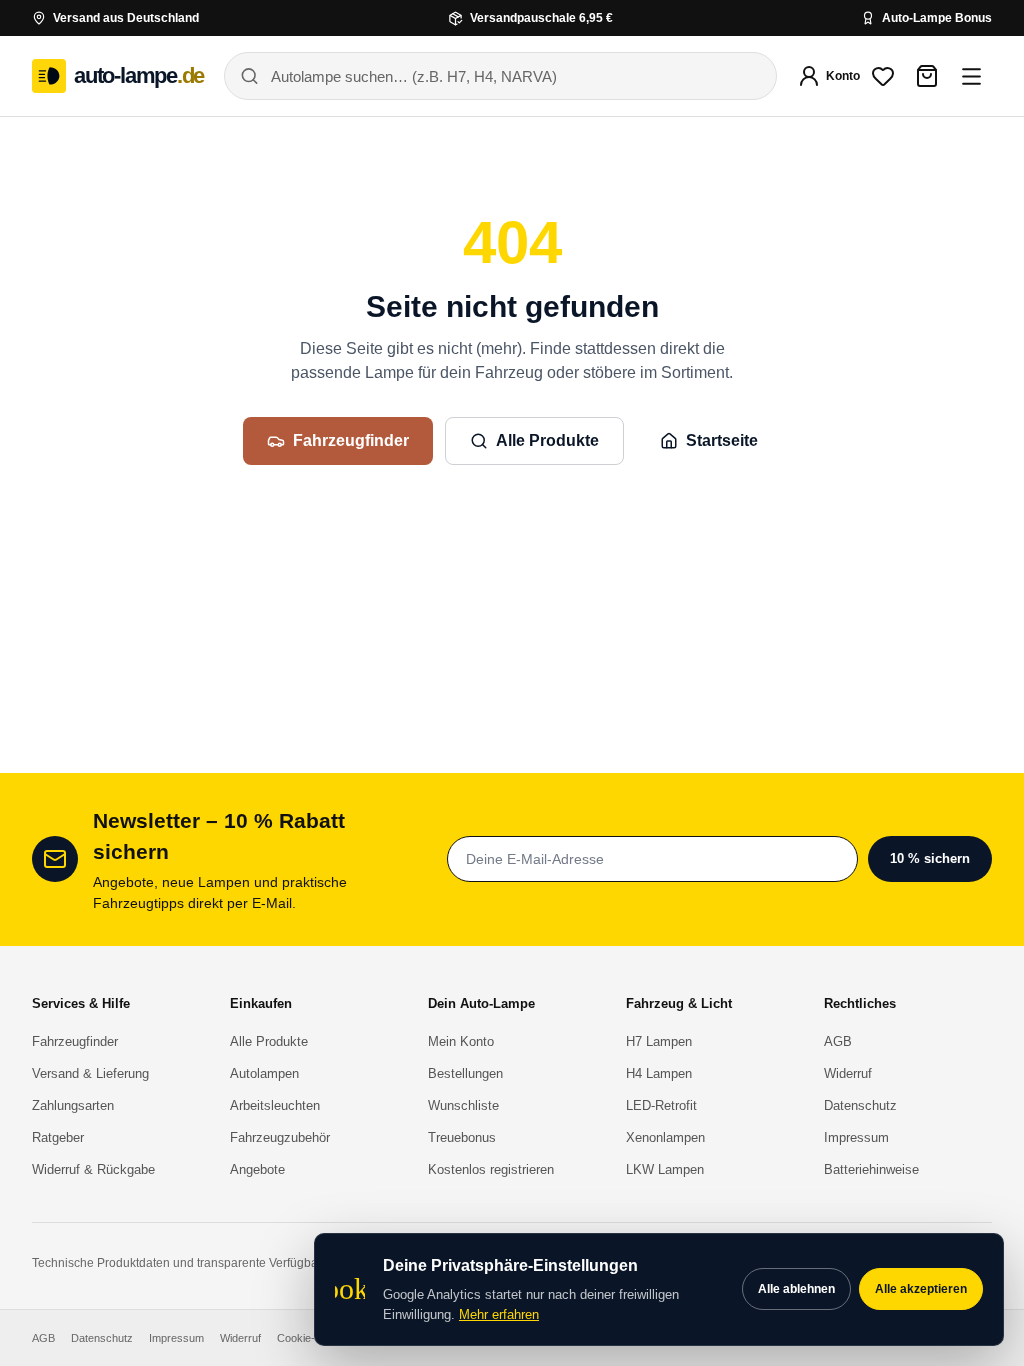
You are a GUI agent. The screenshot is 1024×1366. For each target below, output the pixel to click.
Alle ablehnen (796, 1289)
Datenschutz (860, 1105)
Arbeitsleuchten (275, 1105)
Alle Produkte (547, 440)
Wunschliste (463, 1105)
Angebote (257, 1169)
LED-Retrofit (661, 1105)
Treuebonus (462, 1137)
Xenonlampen (665, 1137)
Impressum (856, 1137)
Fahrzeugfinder (351, 440)
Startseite (722, 440)
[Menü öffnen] (971, 76)
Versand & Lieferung (90, 1073)
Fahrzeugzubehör (280, 1137)
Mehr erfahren (499, 1314)
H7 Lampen (659, 1041)
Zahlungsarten (73, 1105)
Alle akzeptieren (921, 1289)
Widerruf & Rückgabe (93, 1169)
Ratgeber (58, 1137)
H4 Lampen (659, 1073)
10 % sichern (930, 858)
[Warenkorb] (927, 76)
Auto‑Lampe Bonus (937, 18)
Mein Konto (461, 1041)
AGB (838, 1041)
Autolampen (264, 1073)
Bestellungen (465, 1073)
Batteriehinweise (871, 1169)
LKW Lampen (665, 1169)
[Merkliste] (883, 76)
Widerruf (848, 1073)
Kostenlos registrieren (491, 1169)
